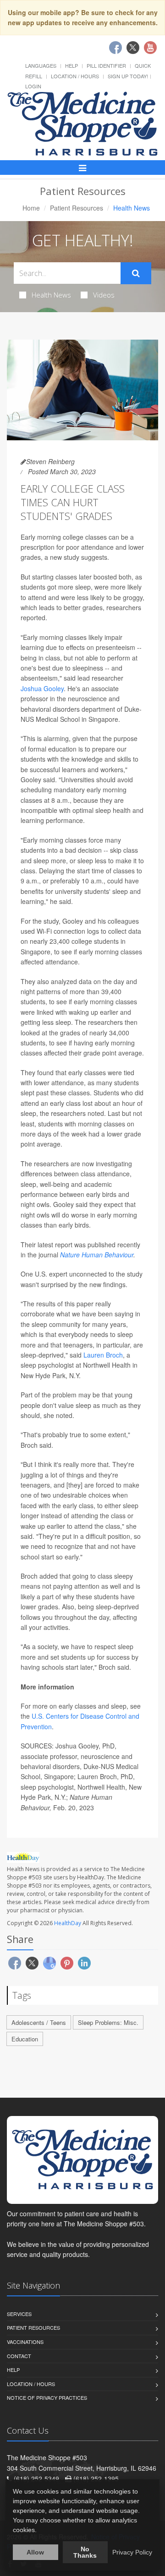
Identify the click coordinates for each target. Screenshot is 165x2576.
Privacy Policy (132, 2552)
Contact (19, 2356)
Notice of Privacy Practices (47, 2397)
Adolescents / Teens (39, 2022)
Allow (35, 2552)
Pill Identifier (106, 65)
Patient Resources (77, 208)
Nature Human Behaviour (97, 1255)
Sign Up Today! (128, 76)
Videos (104, 295)
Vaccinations (25, 2342)
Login (33, 86)
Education (25, 2039)
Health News (51, 295)
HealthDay (68, 1923)
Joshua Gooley (42, 688)
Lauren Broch (103, 1355)
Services (19, 2314)
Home (31, 208)
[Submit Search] (136, 273)
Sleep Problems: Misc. (108, 2022)
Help (71, 65)
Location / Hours (75, 76)
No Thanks (85, 2552)
